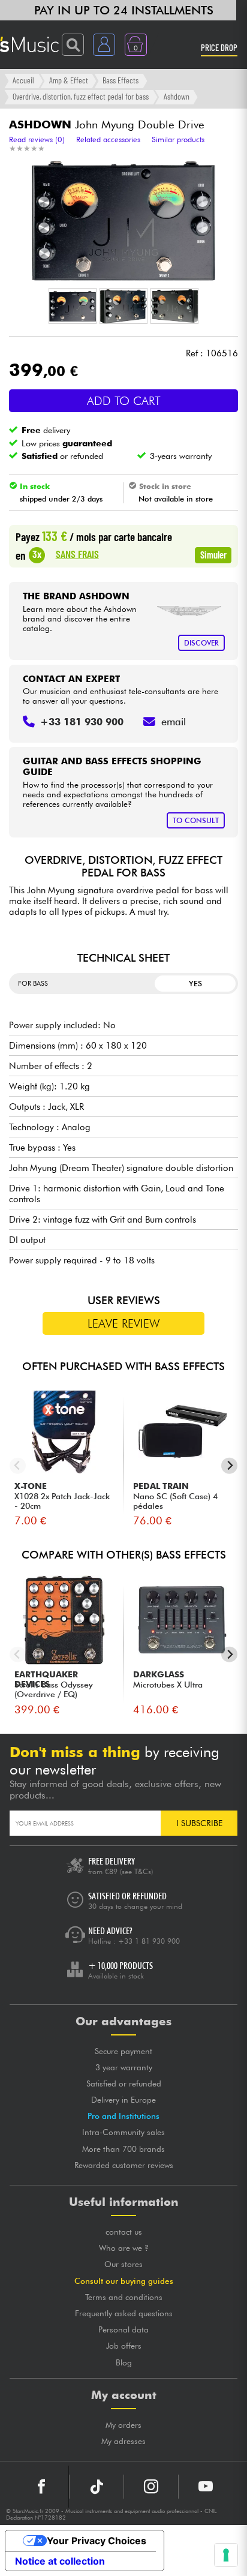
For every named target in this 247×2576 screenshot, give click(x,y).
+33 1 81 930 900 (149, 1941)
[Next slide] (229, 1466)
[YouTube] (206, 2487)
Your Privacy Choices (97, 2541)
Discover (201, 643)
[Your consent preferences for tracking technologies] (226, 2555)
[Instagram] (151, 2487)
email (174, 722)
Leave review (124, 1323)
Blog (124, 2362)
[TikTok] (97, 2487)
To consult (196, 820)
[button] (73, 306)
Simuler (213, 554)
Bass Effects (121, 80)
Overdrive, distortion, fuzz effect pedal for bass (81, 96)
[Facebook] (42, 2487)
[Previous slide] (18, 1466)
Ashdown (177, 96)
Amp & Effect (69, 80)
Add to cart (124, 401)
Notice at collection (60, 2561)
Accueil (23, 80)
